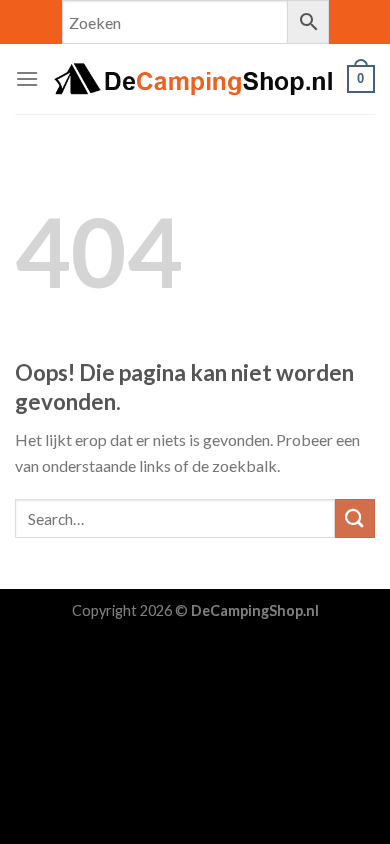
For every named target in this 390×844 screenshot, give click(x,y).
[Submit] (355, 518)
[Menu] (27, 78)
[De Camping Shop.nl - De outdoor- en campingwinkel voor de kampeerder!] (193, 78)
